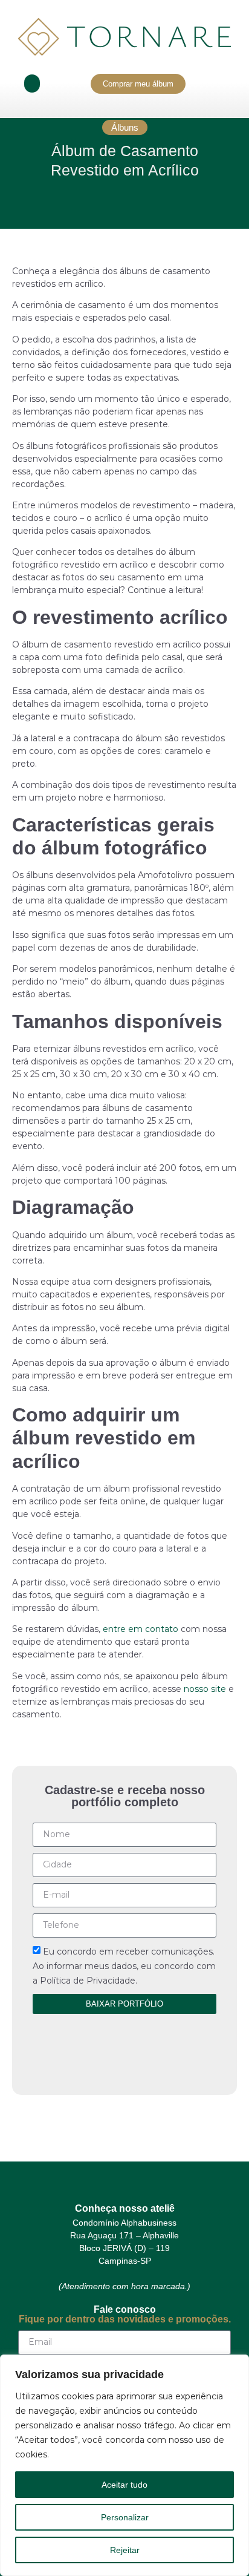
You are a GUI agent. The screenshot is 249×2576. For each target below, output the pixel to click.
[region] (124, 2465)
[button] (32, 84)
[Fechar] (236, 2365)
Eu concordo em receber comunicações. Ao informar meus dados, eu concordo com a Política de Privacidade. (124, 1966)
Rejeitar (125, 2550)
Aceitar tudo (124, 2485)
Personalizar (125, 2517)
